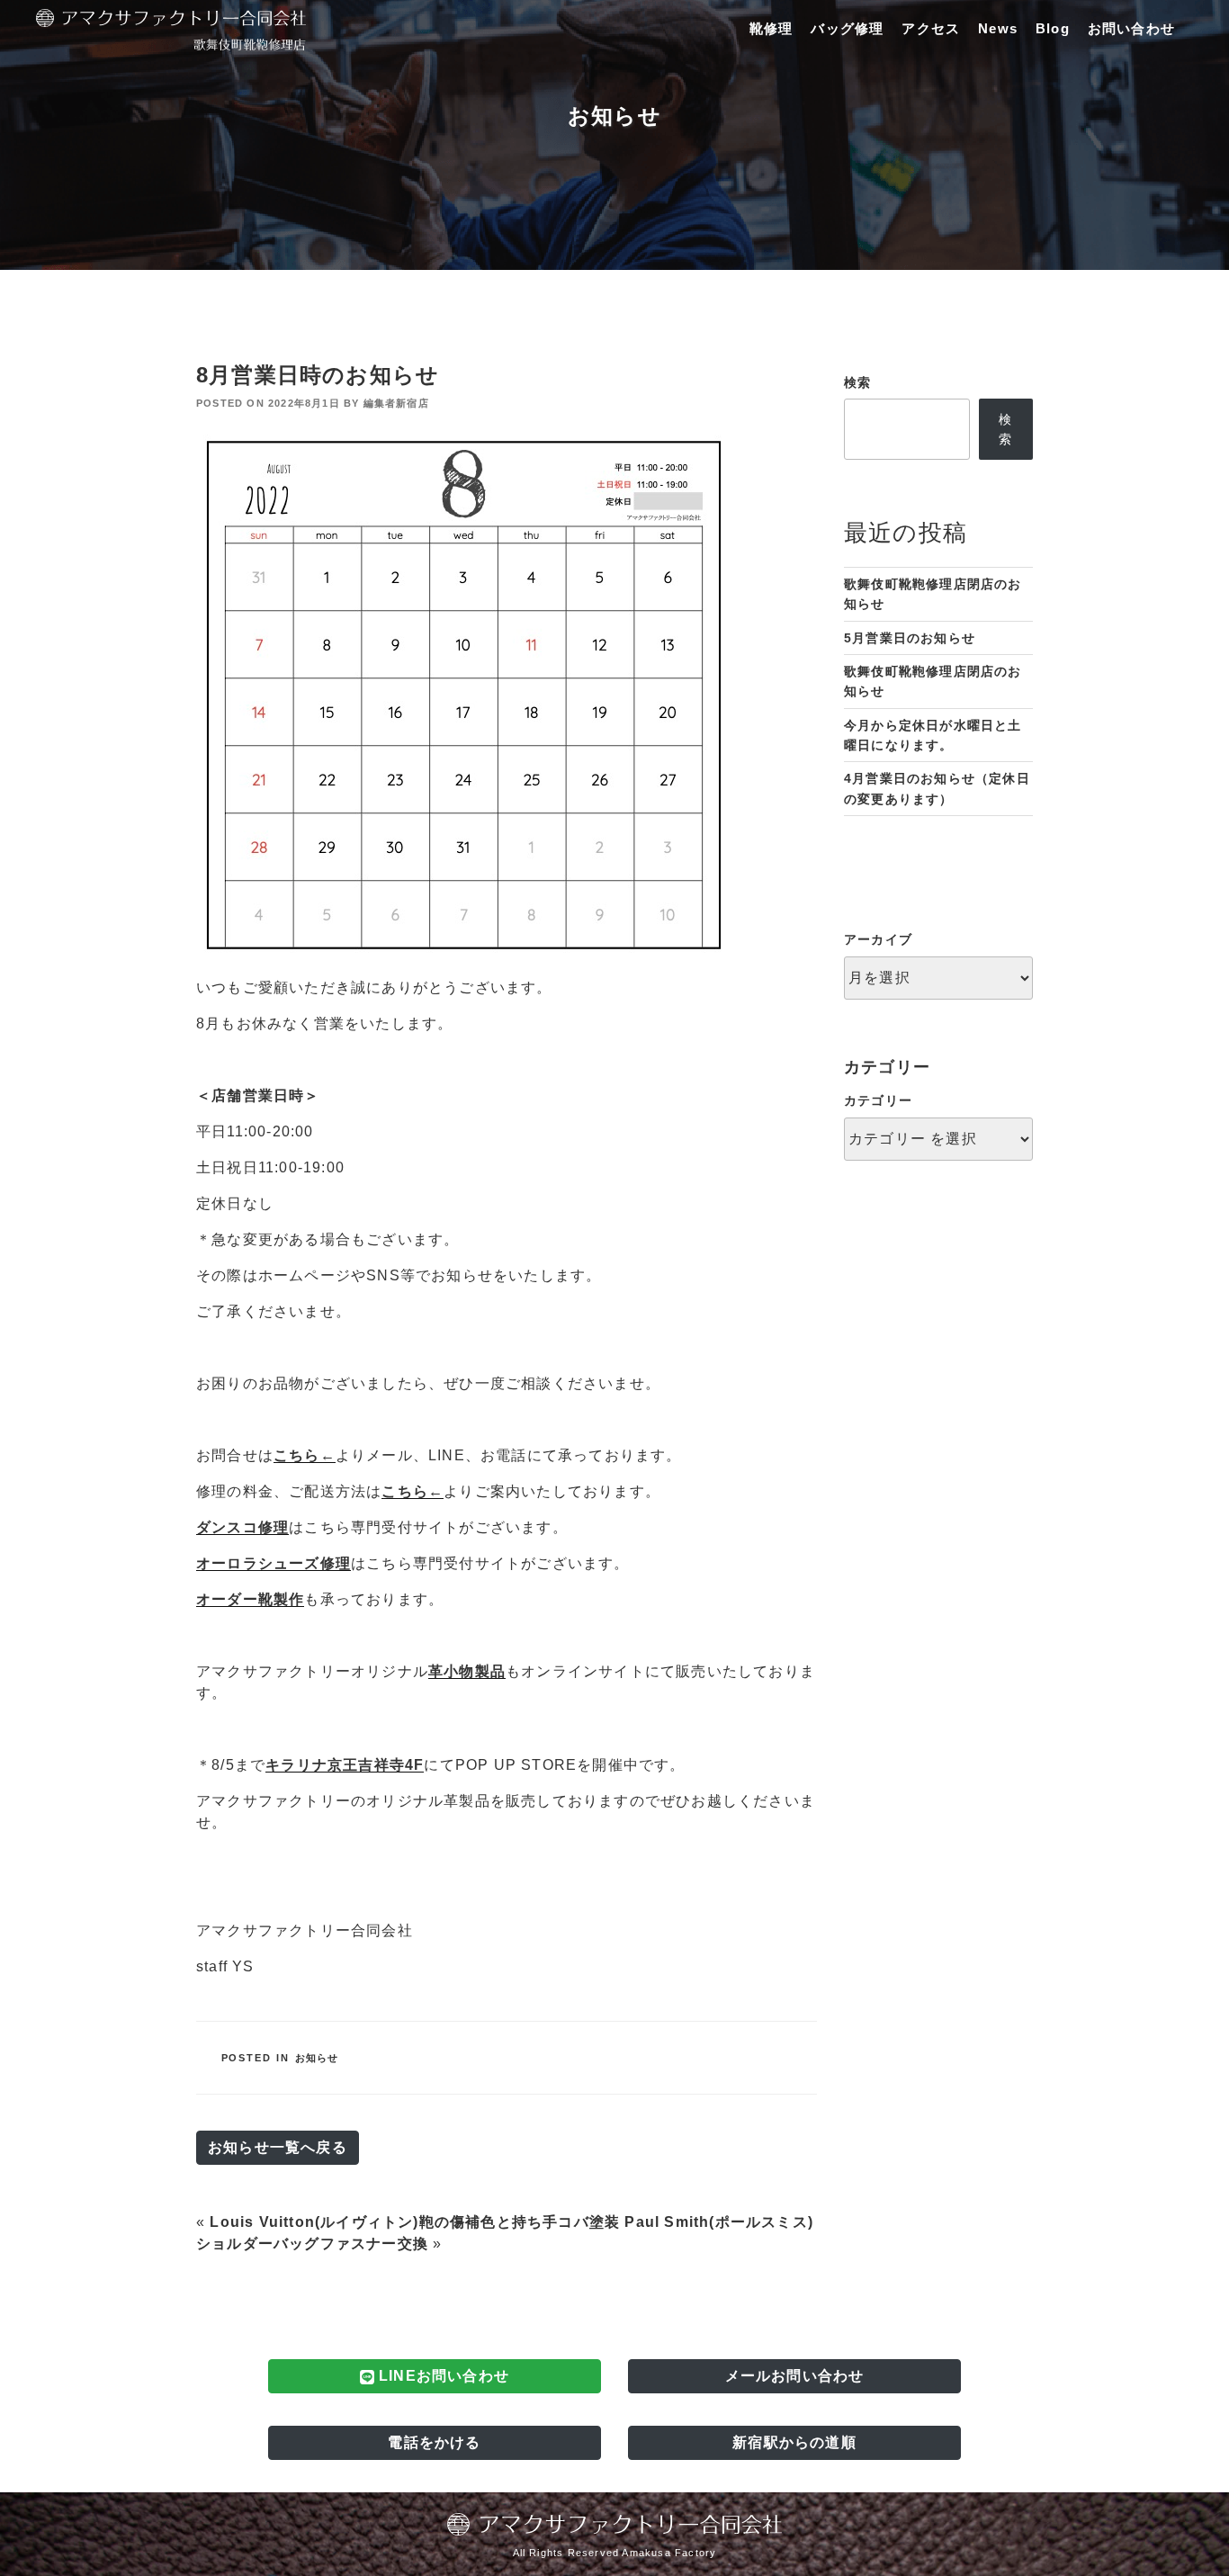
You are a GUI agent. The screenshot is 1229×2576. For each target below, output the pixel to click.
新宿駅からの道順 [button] (794, 2442)
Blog (1053, 28)
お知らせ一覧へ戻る (278, 2147)
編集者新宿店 (396, 403)
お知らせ (317, 2058)
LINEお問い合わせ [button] (442, 2376)
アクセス (931, 28)
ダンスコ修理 (242, 1527)
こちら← (305, 1455)
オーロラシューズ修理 (274, 1563)
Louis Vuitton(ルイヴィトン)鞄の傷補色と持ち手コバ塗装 (415, 2222)
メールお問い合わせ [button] (795, 2376)
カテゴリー (878, 1100)
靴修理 (771, 28)
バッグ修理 (847, 28)
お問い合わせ (1131, 28)
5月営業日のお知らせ (910, 638)
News (998, 28)
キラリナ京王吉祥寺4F (345, 1765)
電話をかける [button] (434, 2442)
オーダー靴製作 (250, 1599)
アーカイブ (878, 939)
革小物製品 (467, 1671)
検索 (857, 382)
